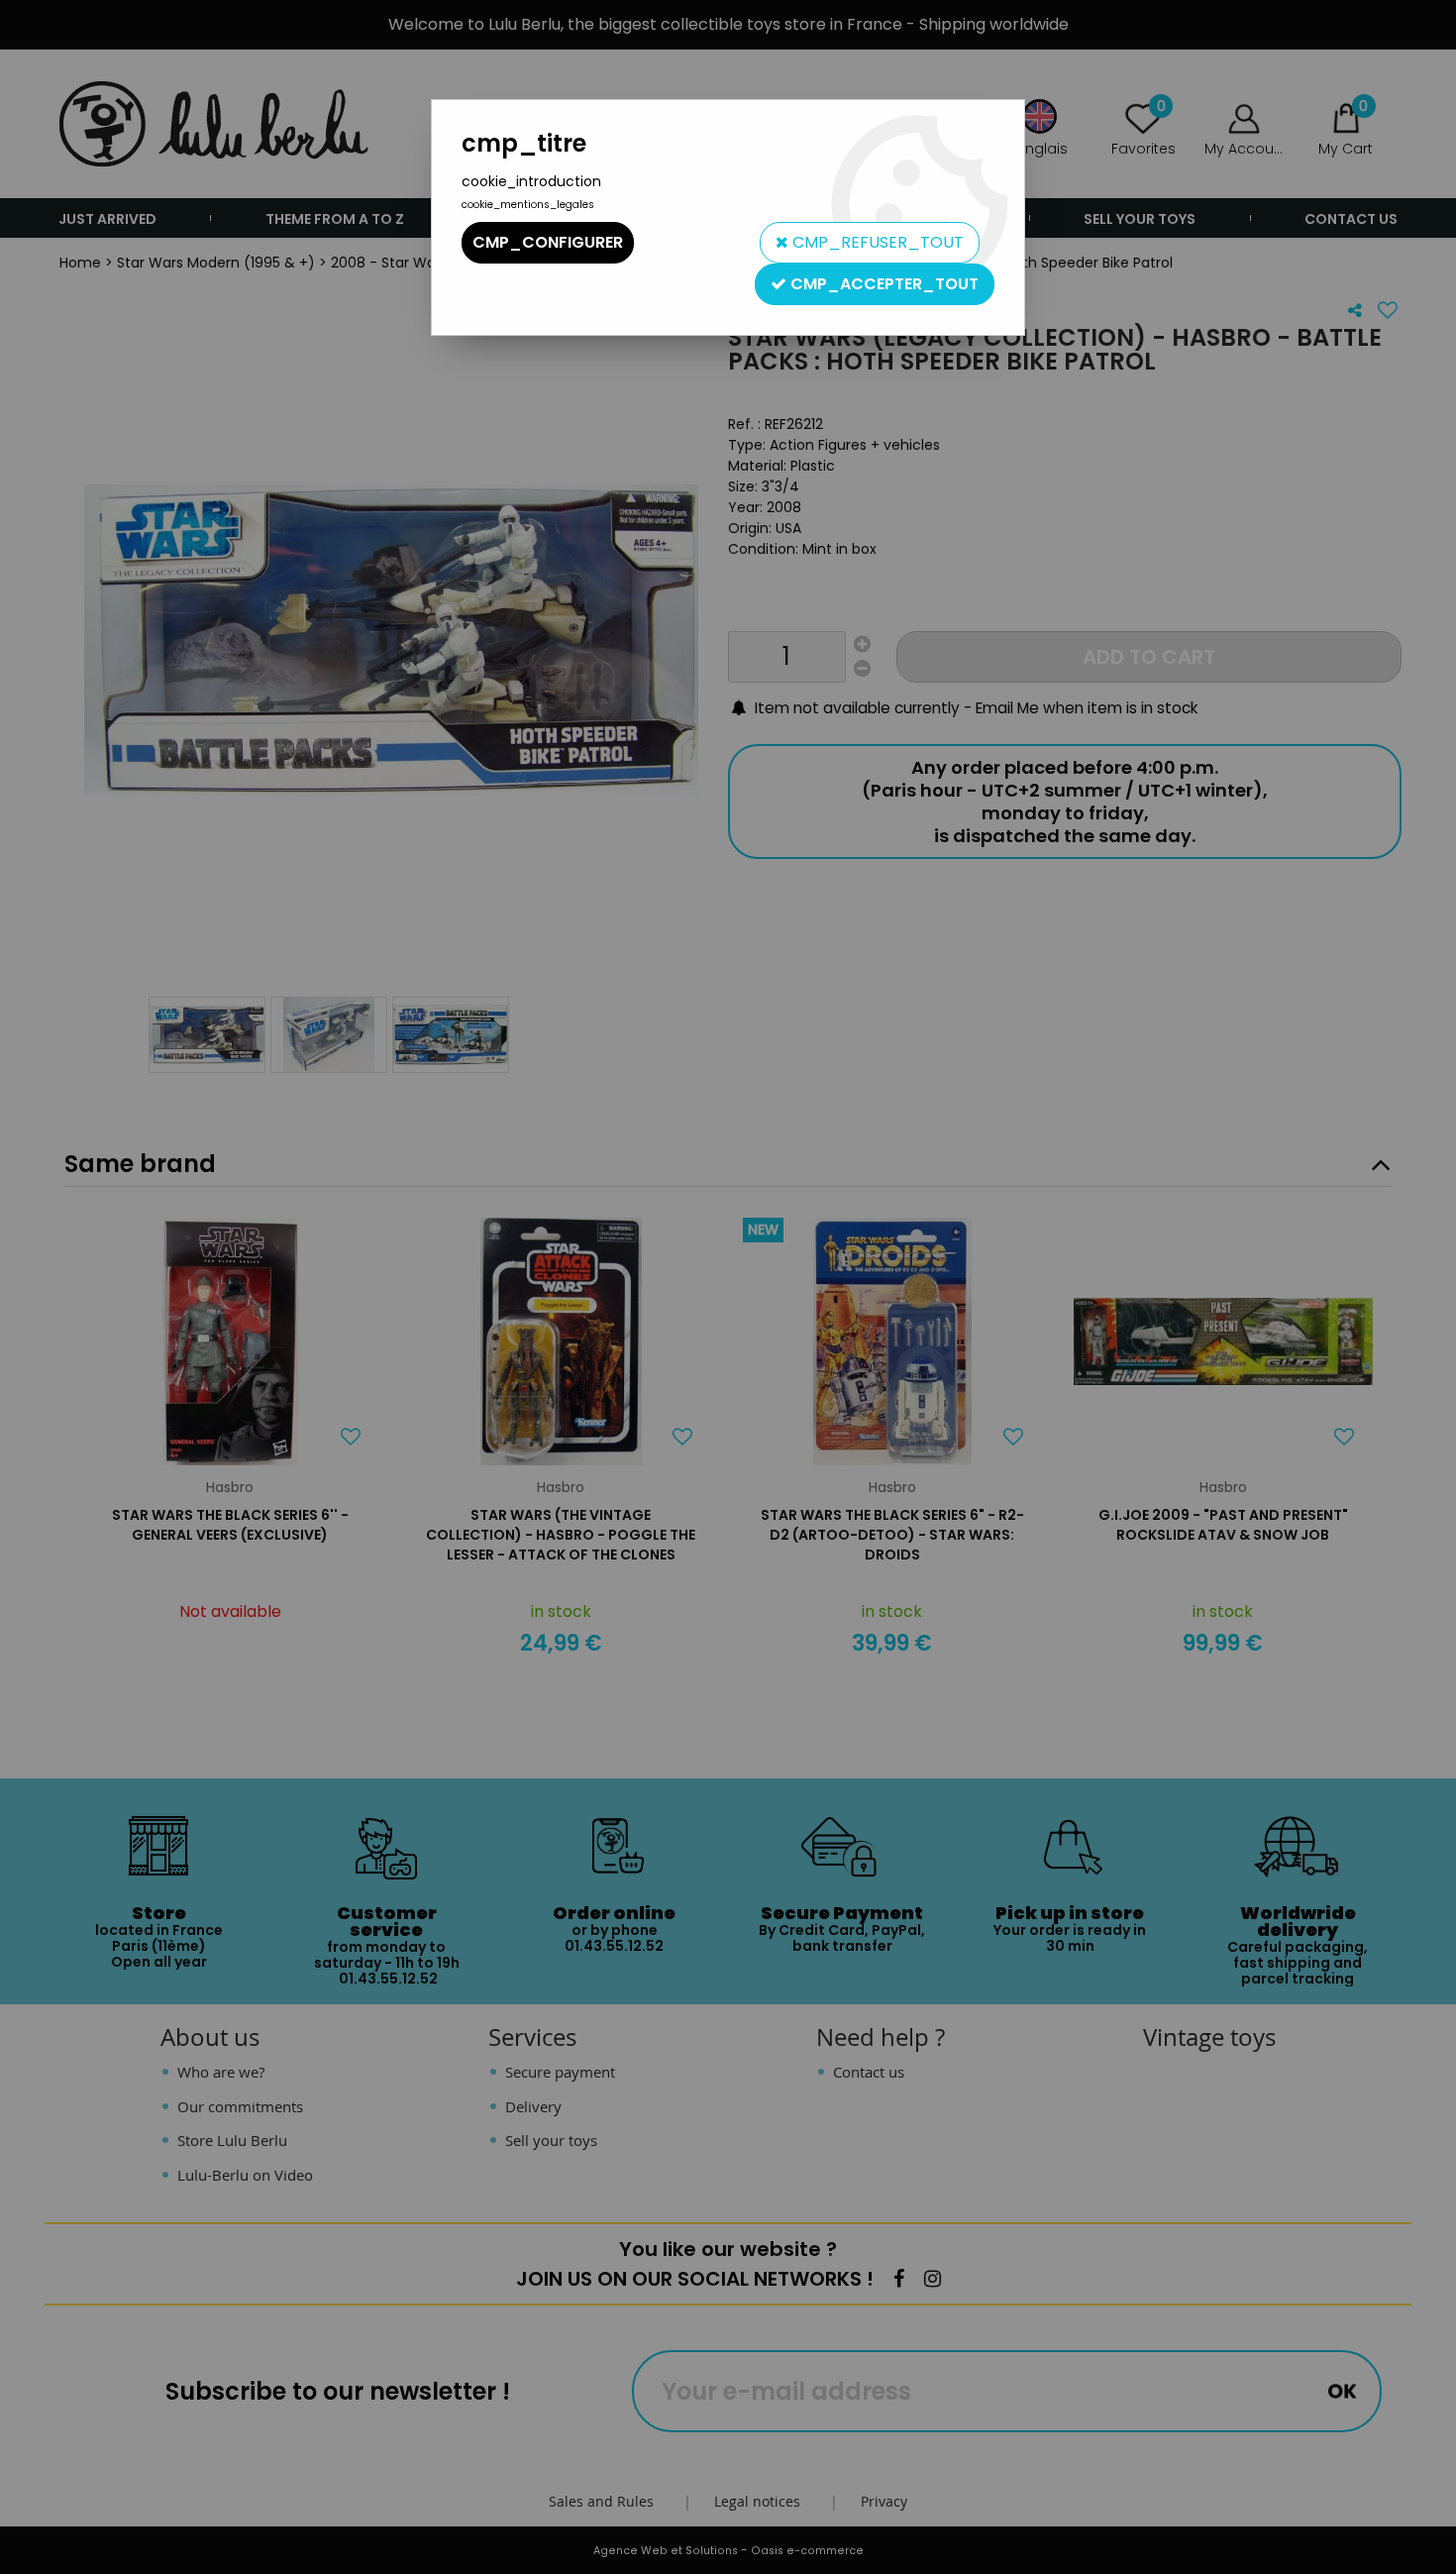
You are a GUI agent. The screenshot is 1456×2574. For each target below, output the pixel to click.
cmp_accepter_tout (883, 284)
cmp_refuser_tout (876, 242)
